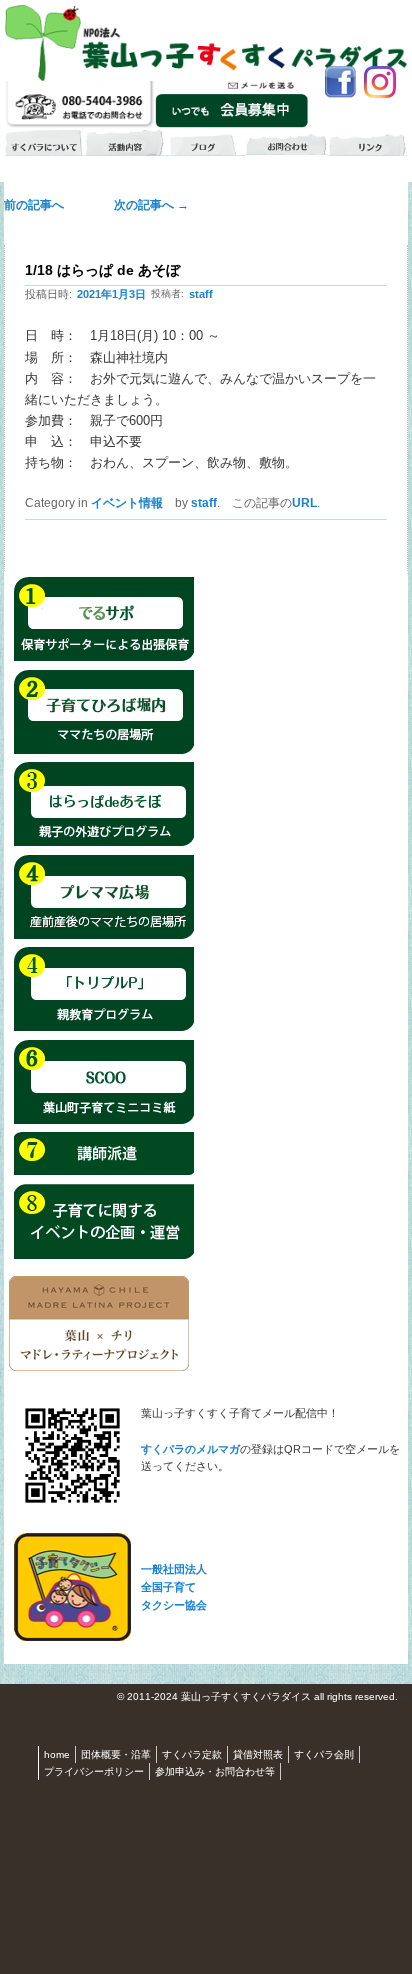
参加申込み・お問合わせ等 (215, 1771)
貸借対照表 (258, 1754)
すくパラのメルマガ (190, 1449)
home (57, 1754)
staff (201, 294)
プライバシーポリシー (94, 1771)
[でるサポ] (104, 658)
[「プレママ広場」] (104, 936)
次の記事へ (145, 205)
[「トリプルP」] (104, 1028)
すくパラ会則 (324, 1754)
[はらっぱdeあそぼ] (104, 843)
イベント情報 (127, 503)
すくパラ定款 (192, 1754)
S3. (406, 1697)
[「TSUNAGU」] (104, 1121)
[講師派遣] (104, 1172)
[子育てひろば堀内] (104, 751)
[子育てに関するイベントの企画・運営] (104, 1256)
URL (304, 503)
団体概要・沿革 (116, 1754)
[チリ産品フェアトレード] (99, 1367)
